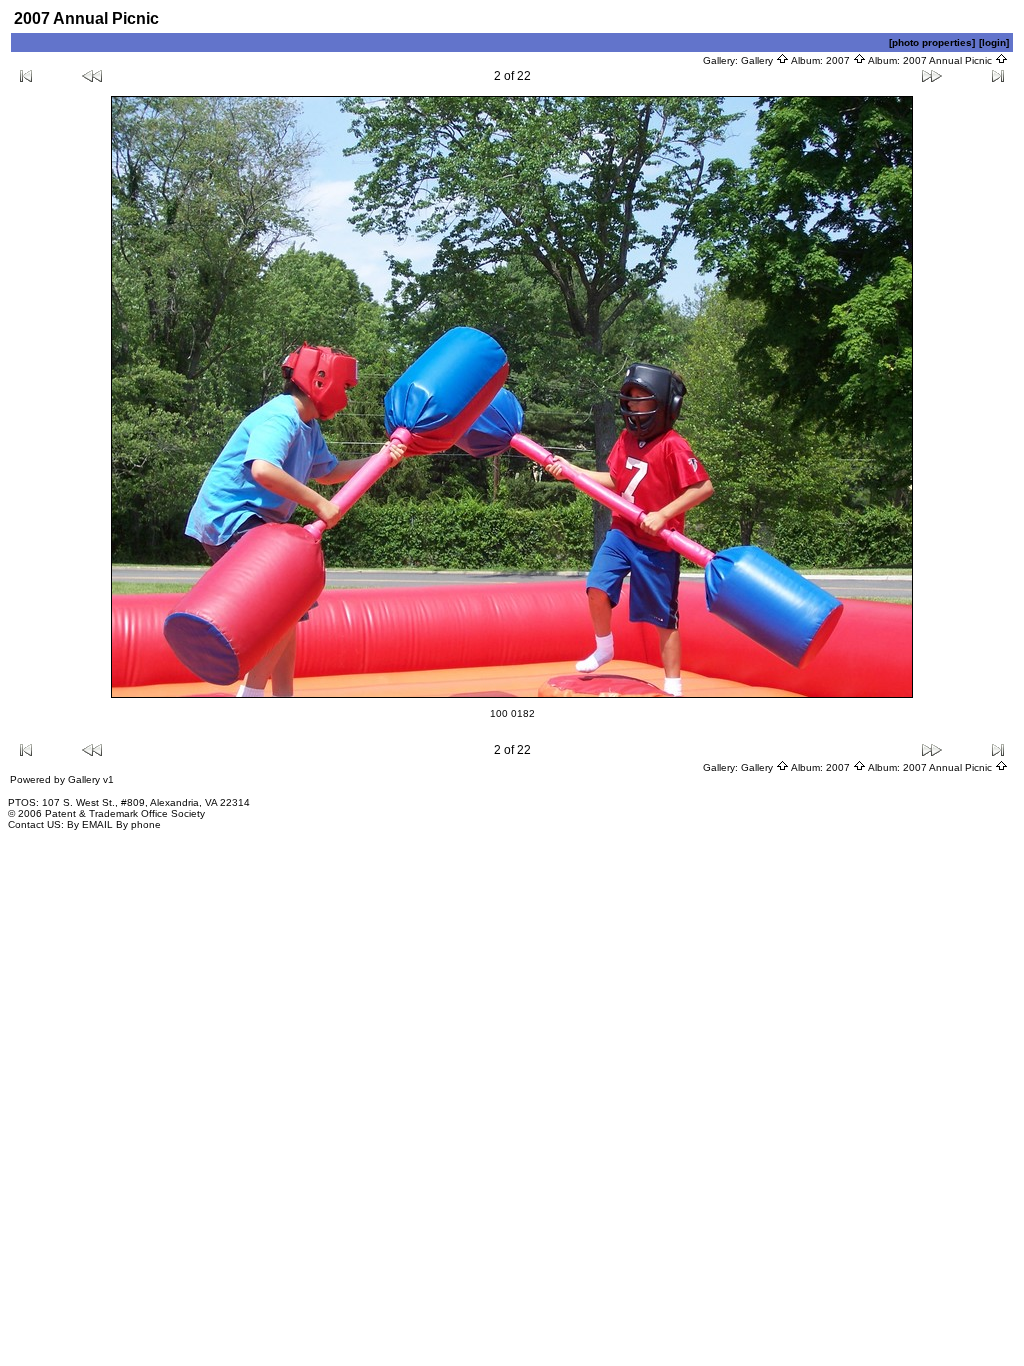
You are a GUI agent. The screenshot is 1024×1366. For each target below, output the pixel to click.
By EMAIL (90, 824)
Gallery (758, 60)
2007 (839, 60)
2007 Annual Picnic (949, 60)
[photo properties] (932, 42)
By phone (138, 824)
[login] (994, 42)
